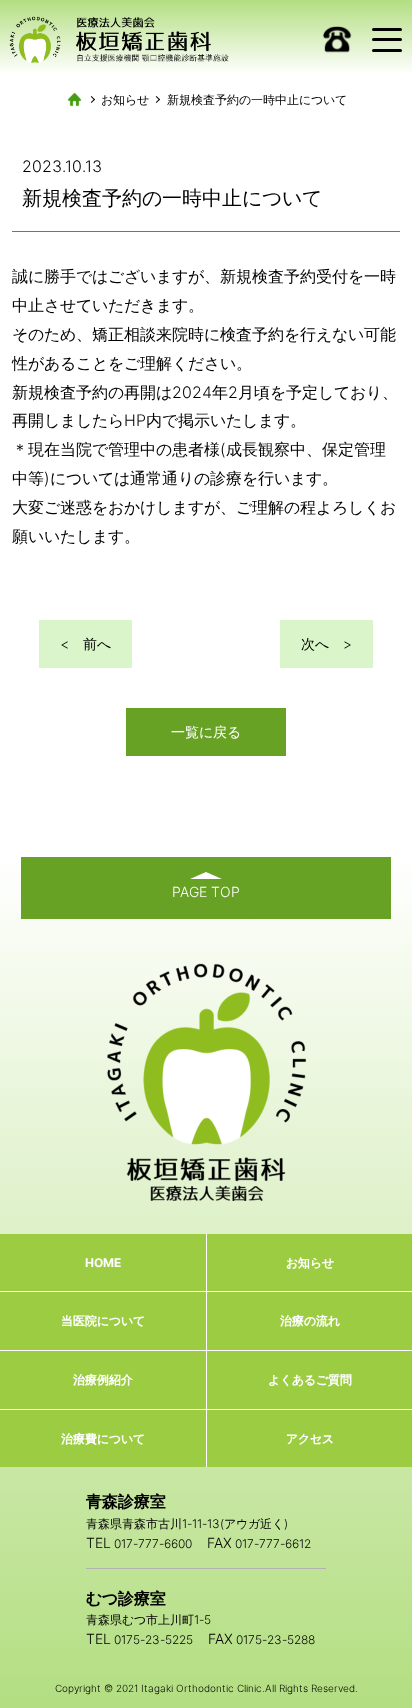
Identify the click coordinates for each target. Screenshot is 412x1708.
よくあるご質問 (310, 1379)
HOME (103, 1262)
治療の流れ (310, 1320)
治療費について (103, 1438)
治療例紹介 (103, 1379)
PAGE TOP (206, 891)
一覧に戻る (206, 731)
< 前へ (85, 643)
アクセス (310, 1438)
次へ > (326, 643)
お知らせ (125, 99)
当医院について (103, 1320)
